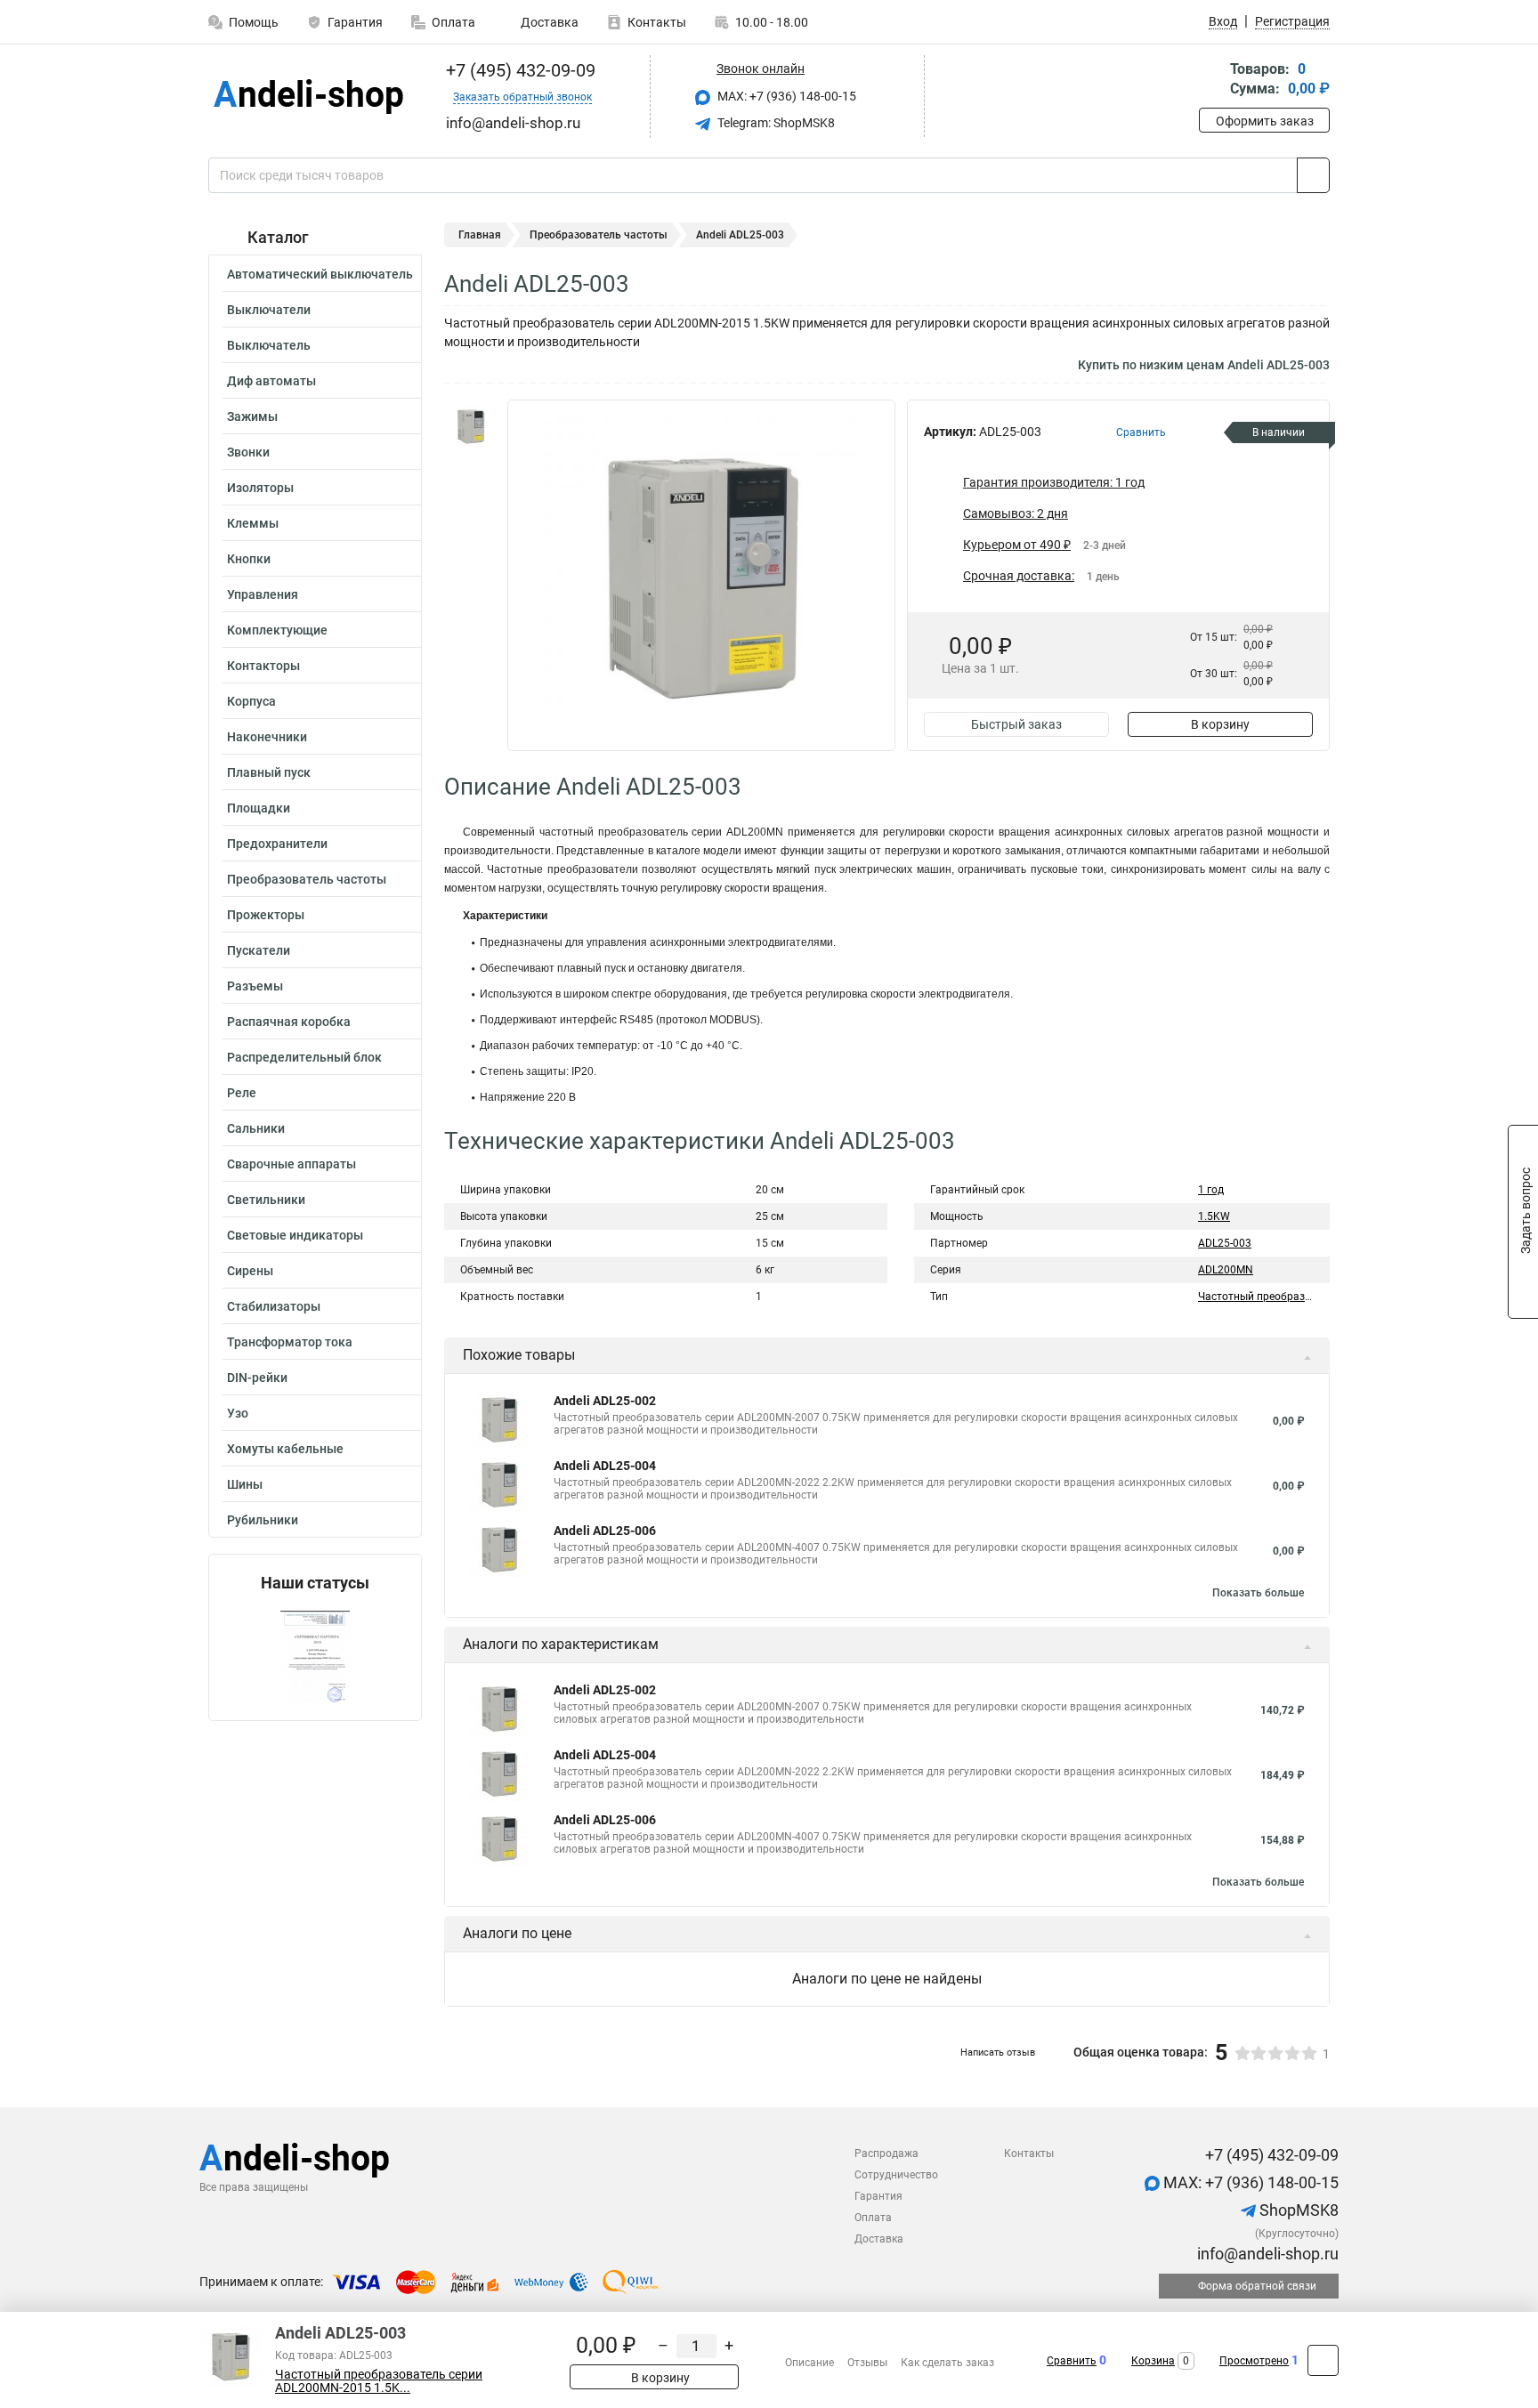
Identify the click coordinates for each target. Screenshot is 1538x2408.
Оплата (453, 22)
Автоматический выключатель (320, 274)
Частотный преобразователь (1272, 1297)
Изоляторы (260, 488)
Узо (238, 1413)
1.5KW (1214, 1216)
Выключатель (269, 345)
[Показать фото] (471, 426)
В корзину (1220, 724)
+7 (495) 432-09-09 (518, 70)
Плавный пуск (269, 772)
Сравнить (1072, 2361)
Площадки (259, 808)
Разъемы (255, 986)
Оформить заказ (1265, 121)
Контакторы (263, 666)
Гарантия (355, 22)
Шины (245, 1484)
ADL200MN (1226, 1270)
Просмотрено (1254, 2361)
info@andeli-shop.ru (1266, 2254)
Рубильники (263, 1520)
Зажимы (252, 416)
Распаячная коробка (289, 1022)
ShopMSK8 (1297, 2210)
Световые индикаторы (295, 1235)
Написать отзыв (998, 2052)
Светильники (266, 1200)
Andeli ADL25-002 (605, 1401)
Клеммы (253, 523)
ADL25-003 (1225, 1243)
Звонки (248, 452)
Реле (242, 1093)
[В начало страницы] (1323, 2360)
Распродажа (886, 2153)
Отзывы (867, 2363)
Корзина (1153, 2361)
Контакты (657, 22)
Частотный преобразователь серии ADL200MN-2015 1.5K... (379, 2381)
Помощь (254, 22)
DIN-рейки (257, 1378)
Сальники (256, 1128)
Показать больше (1258, 1593)
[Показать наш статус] (315, 1657)
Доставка (548, 22)
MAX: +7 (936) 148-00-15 (785, 96)
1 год (1211, 1190)
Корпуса (251, 701)
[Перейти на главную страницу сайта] (308, 97)
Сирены (250, 1271)
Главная (480, 235)
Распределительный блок (304, 1057)
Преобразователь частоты (307, 879)
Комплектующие (277, 630)
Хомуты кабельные (285, 1449)
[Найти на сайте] (1313, 175)
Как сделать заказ (947, 2363)
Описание (809, 2363)
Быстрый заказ (1016, 724)
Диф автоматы (271, 381)
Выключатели (269, 310)
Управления (263, 594)
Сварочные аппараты (291, 1164)
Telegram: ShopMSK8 (775, 123)
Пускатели (259, 950)
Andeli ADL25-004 (605, 1466)
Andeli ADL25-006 (605, 1531)
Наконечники (267, 737)
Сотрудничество (896, 2175)
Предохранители (277, 844)
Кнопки (249, 559)
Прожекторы (266, 915)
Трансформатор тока (290, 1342)
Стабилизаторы (274, 1306)
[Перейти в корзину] (1211, 81)
